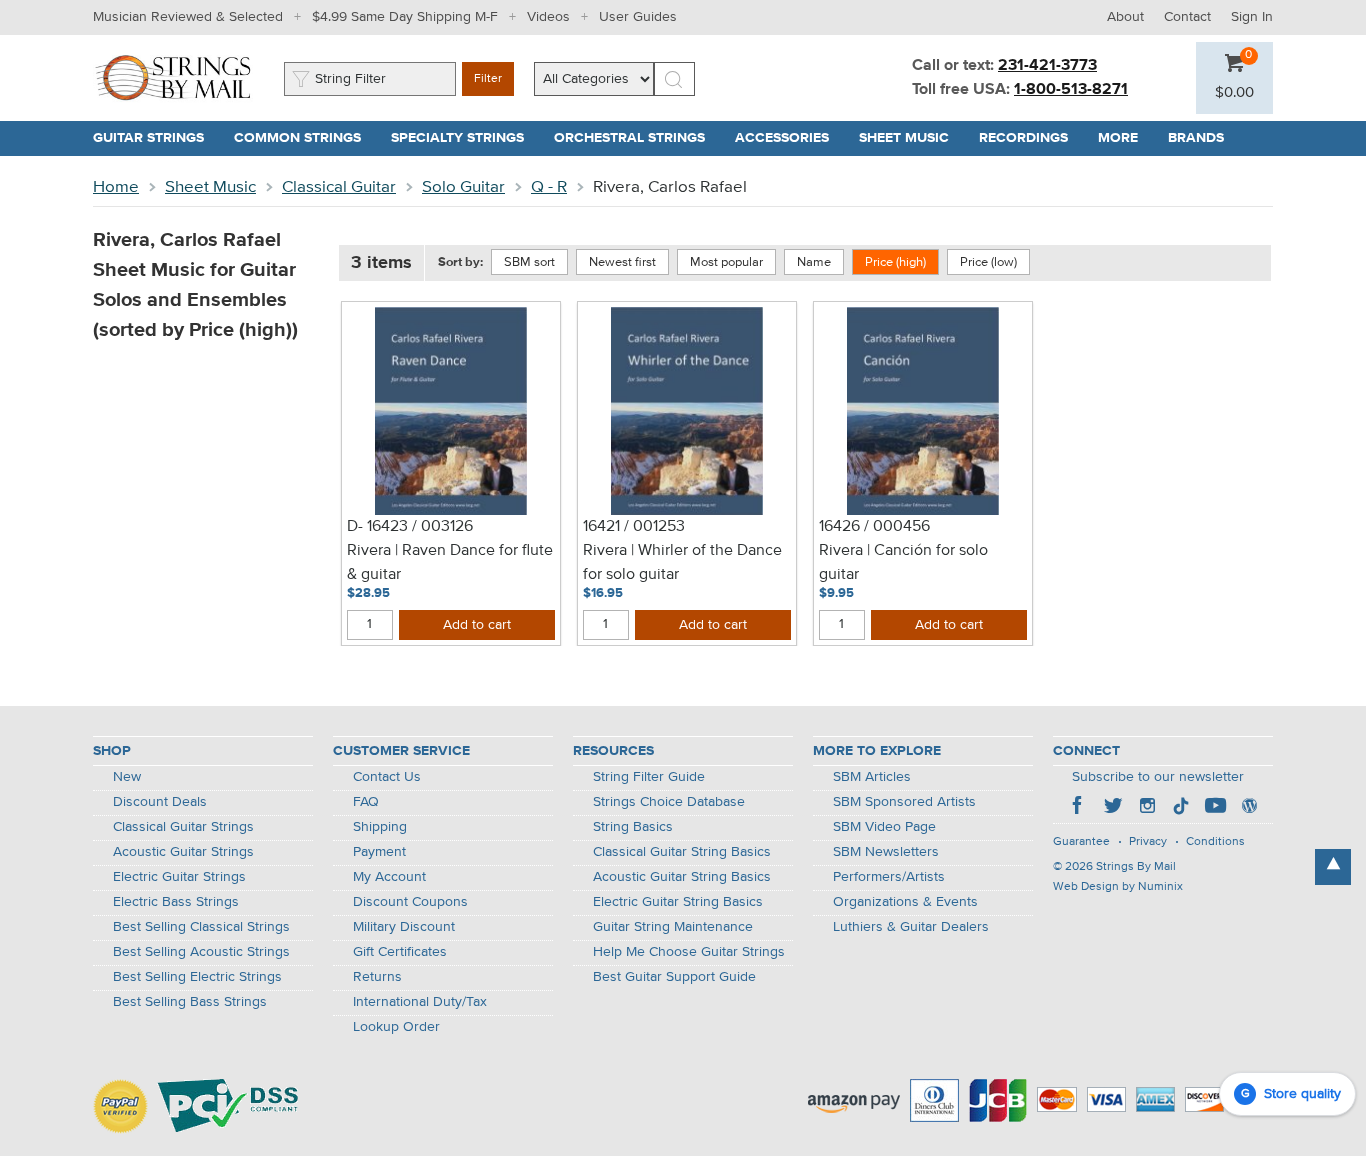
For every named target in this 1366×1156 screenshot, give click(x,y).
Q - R (549, 187)
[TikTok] (1181, 808)
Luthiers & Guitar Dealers (911, 927)
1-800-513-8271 (1071, 90)
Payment (379, 852)
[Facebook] (1079, 808)
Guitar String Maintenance (673, 927)
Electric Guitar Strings (179, 877)
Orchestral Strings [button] (637, 138)
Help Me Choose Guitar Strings (689, 952)
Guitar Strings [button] (156, 138)
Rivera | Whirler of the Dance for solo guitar (682, 563)
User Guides (638, 17)
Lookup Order (396, 1027)
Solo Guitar (463, 187)
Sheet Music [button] (911, 138)
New (127, 777)
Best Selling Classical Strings (201, 927)
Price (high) (895, 262)
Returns (377, 977)
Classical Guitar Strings (183, 827)
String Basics (633, 827)
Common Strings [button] (305, 138)
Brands (1196, 138)
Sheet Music (210, 187)
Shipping (380, 827)
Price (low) (988, 262)
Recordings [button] (1031, 138)
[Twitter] (1113, 808)
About (1125, 17)
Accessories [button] (789, 138)
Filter (488, 79)
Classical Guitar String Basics (682, 852)
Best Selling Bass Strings (190, 1002)
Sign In (1252, 17)
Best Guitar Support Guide (674, 977)
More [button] (1125, 138)
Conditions (1215, 842)
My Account (389, 877)
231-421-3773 (1047, 66)
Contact (1187, 17)
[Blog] (1249, 808)
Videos (548, 17)
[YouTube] (1215, 808)
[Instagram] (1147, 808)
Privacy (1148, 842)
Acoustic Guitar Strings (183, 852)
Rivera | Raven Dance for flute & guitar (450, 563)
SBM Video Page (884, 827)
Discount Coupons (410, 902)
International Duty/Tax (420, 1002)
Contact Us (387, 777)
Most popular (726, 262)
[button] (1234, 93)
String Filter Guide (649, 777)
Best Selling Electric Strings (197, 977)
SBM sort (529, 262)
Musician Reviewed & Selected (188, 17)
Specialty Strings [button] (465, 138)
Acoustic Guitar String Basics (682, 877)
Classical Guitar (339, 187)
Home (116, 187)
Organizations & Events (905, 902)
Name (814, 262)
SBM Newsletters (886, 852)
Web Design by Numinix (1118, 887)
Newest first (622, 262)
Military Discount (404, 927)
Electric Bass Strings (176, 902)
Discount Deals (160, 802)
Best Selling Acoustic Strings (201, 952)
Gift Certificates (400, 952)
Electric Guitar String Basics (678, 902)
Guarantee (1081, 842)
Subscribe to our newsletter (1158, 777)
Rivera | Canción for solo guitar (903, 563)
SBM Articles (872, 777)
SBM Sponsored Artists (904, 802)
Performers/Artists (889, 877)
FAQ (366, 802)
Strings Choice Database (669, 802)
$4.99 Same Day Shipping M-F (405, 17)
